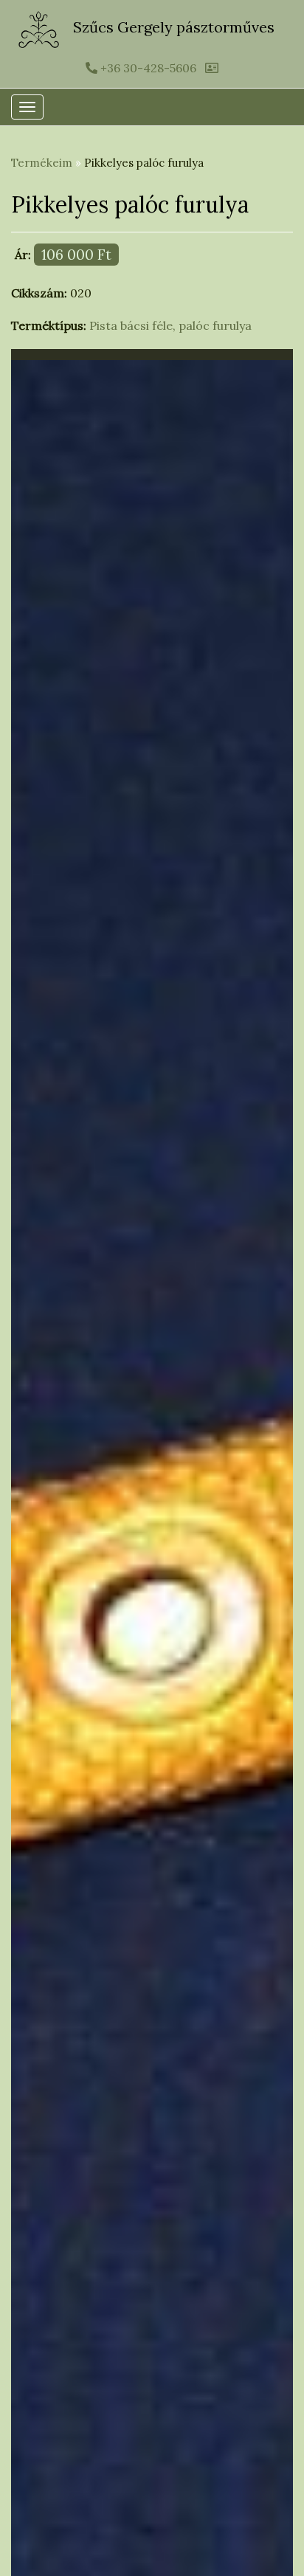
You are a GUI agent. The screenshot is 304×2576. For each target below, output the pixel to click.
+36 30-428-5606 (147, 68)
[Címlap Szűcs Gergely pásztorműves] (40, 28)
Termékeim (42, 163)
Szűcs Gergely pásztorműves (174, 27)
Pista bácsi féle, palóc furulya (170, 325)
